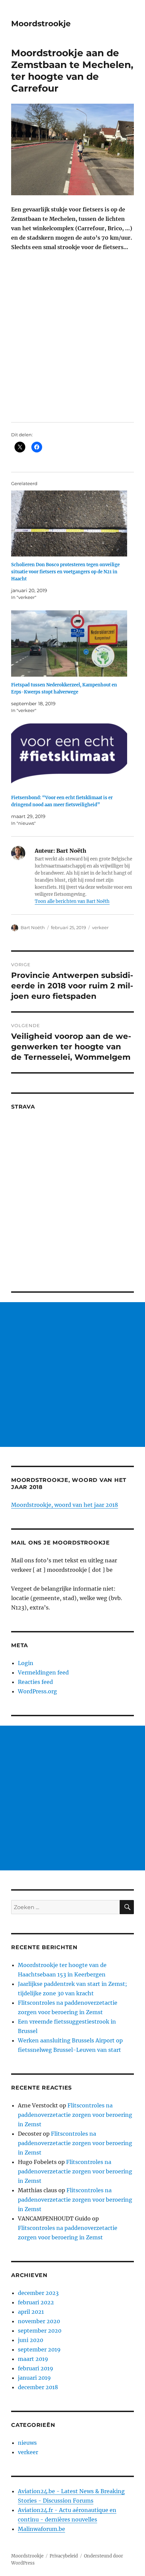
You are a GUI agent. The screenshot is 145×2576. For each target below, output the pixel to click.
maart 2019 (33, 2359)
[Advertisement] (72, 1375)
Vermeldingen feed (43, 1672)
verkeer (100, 927)
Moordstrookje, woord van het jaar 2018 (65, 1505)
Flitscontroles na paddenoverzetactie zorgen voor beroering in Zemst (75, 2115)
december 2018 (38, 2387)
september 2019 (39, 2349)
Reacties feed (35, 1682)
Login (26, 1663)
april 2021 (31, 2312)
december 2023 (38, 2293)
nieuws (27, 2443)
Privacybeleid (64, 2556)
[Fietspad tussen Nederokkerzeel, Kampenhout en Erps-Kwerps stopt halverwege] (69, 643)
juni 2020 (31, 2340)
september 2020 (40, 2331)
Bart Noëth (33, 927)
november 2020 (39, 2321)
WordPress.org (37, 1691)
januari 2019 (34, 2378)
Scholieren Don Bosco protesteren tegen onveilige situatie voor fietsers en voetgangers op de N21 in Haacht (65, 572)
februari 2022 (36, 2302)
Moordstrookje (41, 24)
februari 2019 (36, 2368)
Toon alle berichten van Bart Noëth (72, 901)
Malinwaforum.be (41, 2529)
